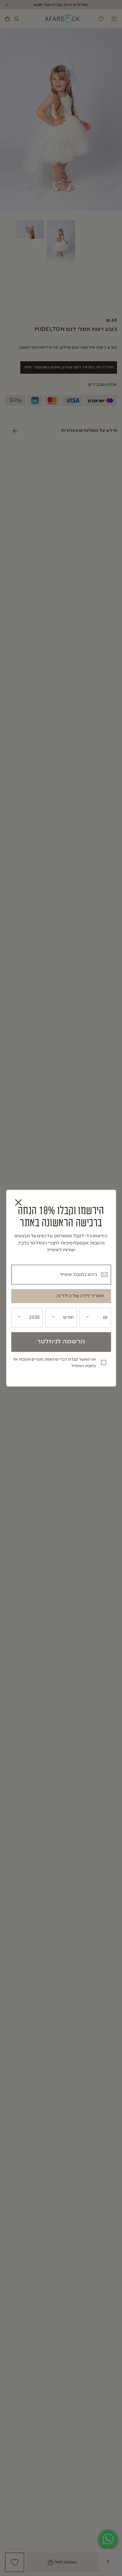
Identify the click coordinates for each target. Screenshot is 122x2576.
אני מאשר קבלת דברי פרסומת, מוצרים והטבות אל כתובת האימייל (54, 1363)
